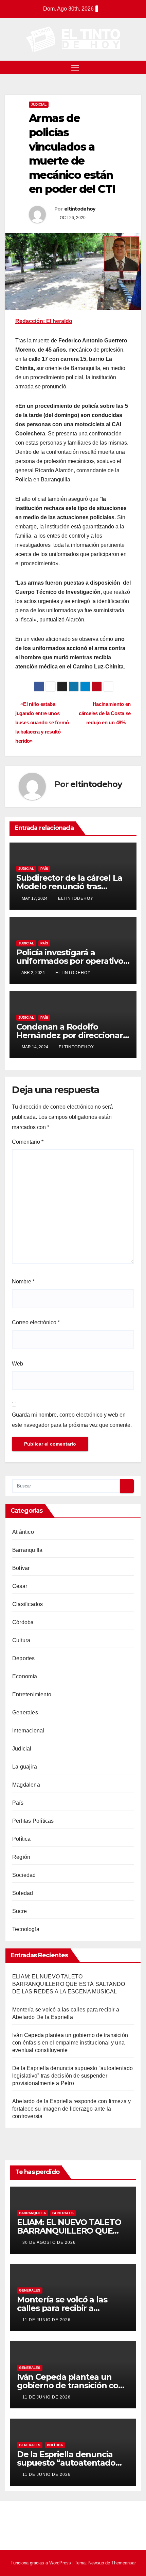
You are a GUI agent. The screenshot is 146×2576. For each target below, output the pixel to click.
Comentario (28, 1142)
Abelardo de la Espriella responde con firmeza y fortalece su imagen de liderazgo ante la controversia (71, 2109)
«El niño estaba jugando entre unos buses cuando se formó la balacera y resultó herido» (42, 722)
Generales (25, 1713)
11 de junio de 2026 (47, 2320)
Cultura (21, 1640)
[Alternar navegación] (75, 67)
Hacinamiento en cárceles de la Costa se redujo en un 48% (105, 713)
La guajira (25, 1767)
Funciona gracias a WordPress (41, 2563)
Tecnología (26, 1929)
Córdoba (23, 1622)
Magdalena (26, 1785)
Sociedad (24, 1875)
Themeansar (124, 2563)
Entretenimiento (32, 1694)
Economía (25, 1676)
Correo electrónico (36, 1322)
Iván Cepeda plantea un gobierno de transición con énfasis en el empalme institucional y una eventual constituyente (70, 2043)
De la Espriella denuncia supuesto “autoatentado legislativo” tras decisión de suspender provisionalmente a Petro (72, 2076)
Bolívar (21, 1568)
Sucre (20, 1911)
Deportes (24, 1658)
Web (17, 1364)
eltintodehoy (80, 209)
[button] (137, 67)
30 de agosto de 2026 (49, 2242)
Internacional (28, 1731)
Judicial (39, 104)
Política (22, 1839)
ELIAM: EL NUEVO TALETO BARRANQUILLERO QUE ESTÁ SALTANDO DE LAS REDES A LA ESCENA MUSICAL (69, 1984)
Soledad (23, 1893)
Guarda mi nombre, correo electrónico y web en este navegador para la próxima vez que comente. (72, 1420)
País (44, 869)
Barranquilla (27, 1550)
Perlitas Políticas (33, 1821)
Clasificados (28, 1604)
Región (21, 1857)
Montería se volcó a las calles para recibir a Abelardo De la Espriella (65, 2308)
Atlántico (23, 1532)
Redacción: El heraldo (44, 321)
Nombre (23, 1282)
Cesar (20, 1586)
